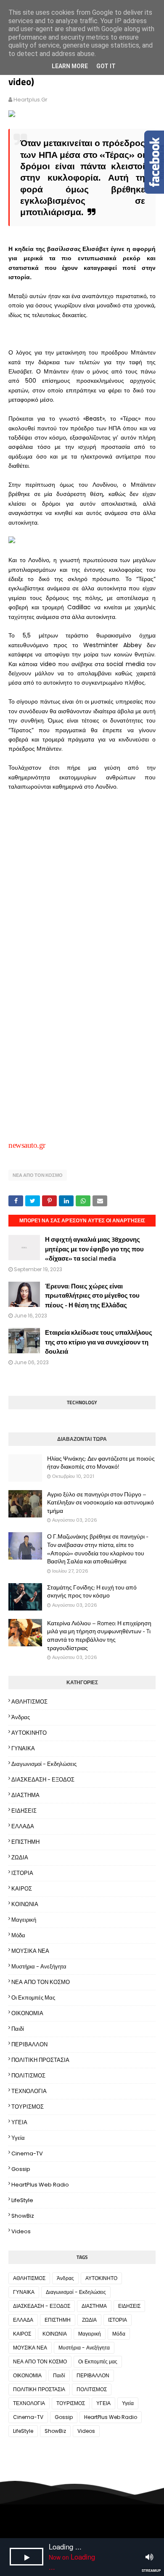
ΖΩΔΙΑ (20, 1857)
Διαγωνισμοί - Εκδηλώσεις (44, 1764)
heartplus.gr (30, 100)
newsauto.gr (27, 1145)
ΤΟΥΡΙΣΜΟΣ (28, 2107)
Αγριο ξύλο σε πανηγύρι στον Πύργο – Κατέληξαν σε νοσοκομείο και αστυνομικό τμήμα (101, 1503)
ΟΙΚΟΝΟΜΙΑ (27, 2013)
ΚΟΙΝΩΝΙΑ (25, 1904)
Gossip (21, 2169)
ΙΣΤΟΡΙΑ (22, 1873)
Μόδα (18, 1935)
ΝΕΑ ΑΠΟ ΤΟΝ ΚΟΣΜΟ (38, 1175)
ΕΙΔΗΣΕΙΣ (24, 1811)
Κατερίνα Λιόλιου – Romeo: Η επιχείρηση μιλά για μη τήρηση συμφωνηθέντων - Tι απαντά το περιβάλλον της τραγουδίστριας (99, 1635)
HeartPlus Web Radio (40, 2185)
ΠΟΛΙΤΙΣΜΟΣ (28, 2076)
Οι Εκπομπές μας (33, 1998)
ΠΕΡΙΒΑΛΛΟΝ (29, 2044)
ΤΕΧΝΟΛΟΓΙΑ (29, 2091)
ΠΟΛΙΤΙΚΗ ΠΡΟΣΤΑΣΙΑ (40, 2060)
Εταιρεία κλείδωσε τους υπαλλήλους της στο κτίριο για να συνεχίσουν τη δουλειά (99, 1342)
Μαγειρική (24, 1920)
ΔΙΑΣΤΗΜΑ (25, 1795)
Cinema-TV (27, 2153)
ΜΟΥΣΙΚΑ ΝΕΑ (30, 1951)
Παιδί (18, 2029)
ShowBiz (23, 2216)
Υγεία (18, 2138)
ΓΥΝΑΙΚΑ (23, 1748)
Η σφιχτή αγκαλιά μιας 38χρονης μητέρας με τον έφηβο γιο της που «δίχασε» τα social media (94, 1249)
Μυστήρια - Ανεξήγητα (39, 1967)
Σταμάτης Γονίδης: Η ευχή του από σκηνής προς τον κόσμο (92, 1591)
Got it (106, 66)
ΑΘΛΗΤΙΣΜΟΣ (29, 1702)
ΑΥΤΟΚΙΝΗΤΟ (29, 1733)
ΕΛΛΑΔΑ (23, 1826)
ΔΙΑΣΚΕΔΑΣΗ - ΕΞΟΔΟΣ (43, 1780)
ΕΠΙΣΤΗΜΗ (25, 1842)
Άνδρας (21, 1717)
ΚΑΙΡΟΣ (22, 1889)
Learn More (70, 66)
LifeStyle (22, 2200)
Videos (21, 2231)
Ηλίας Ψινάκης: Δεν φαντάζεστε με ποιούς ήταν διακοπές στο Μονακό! (101, 1463)
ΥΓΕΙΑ (19, 2122)
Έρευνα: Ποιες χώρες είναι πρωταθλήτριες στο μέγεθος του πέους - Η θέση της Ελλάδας (92, 1296)
